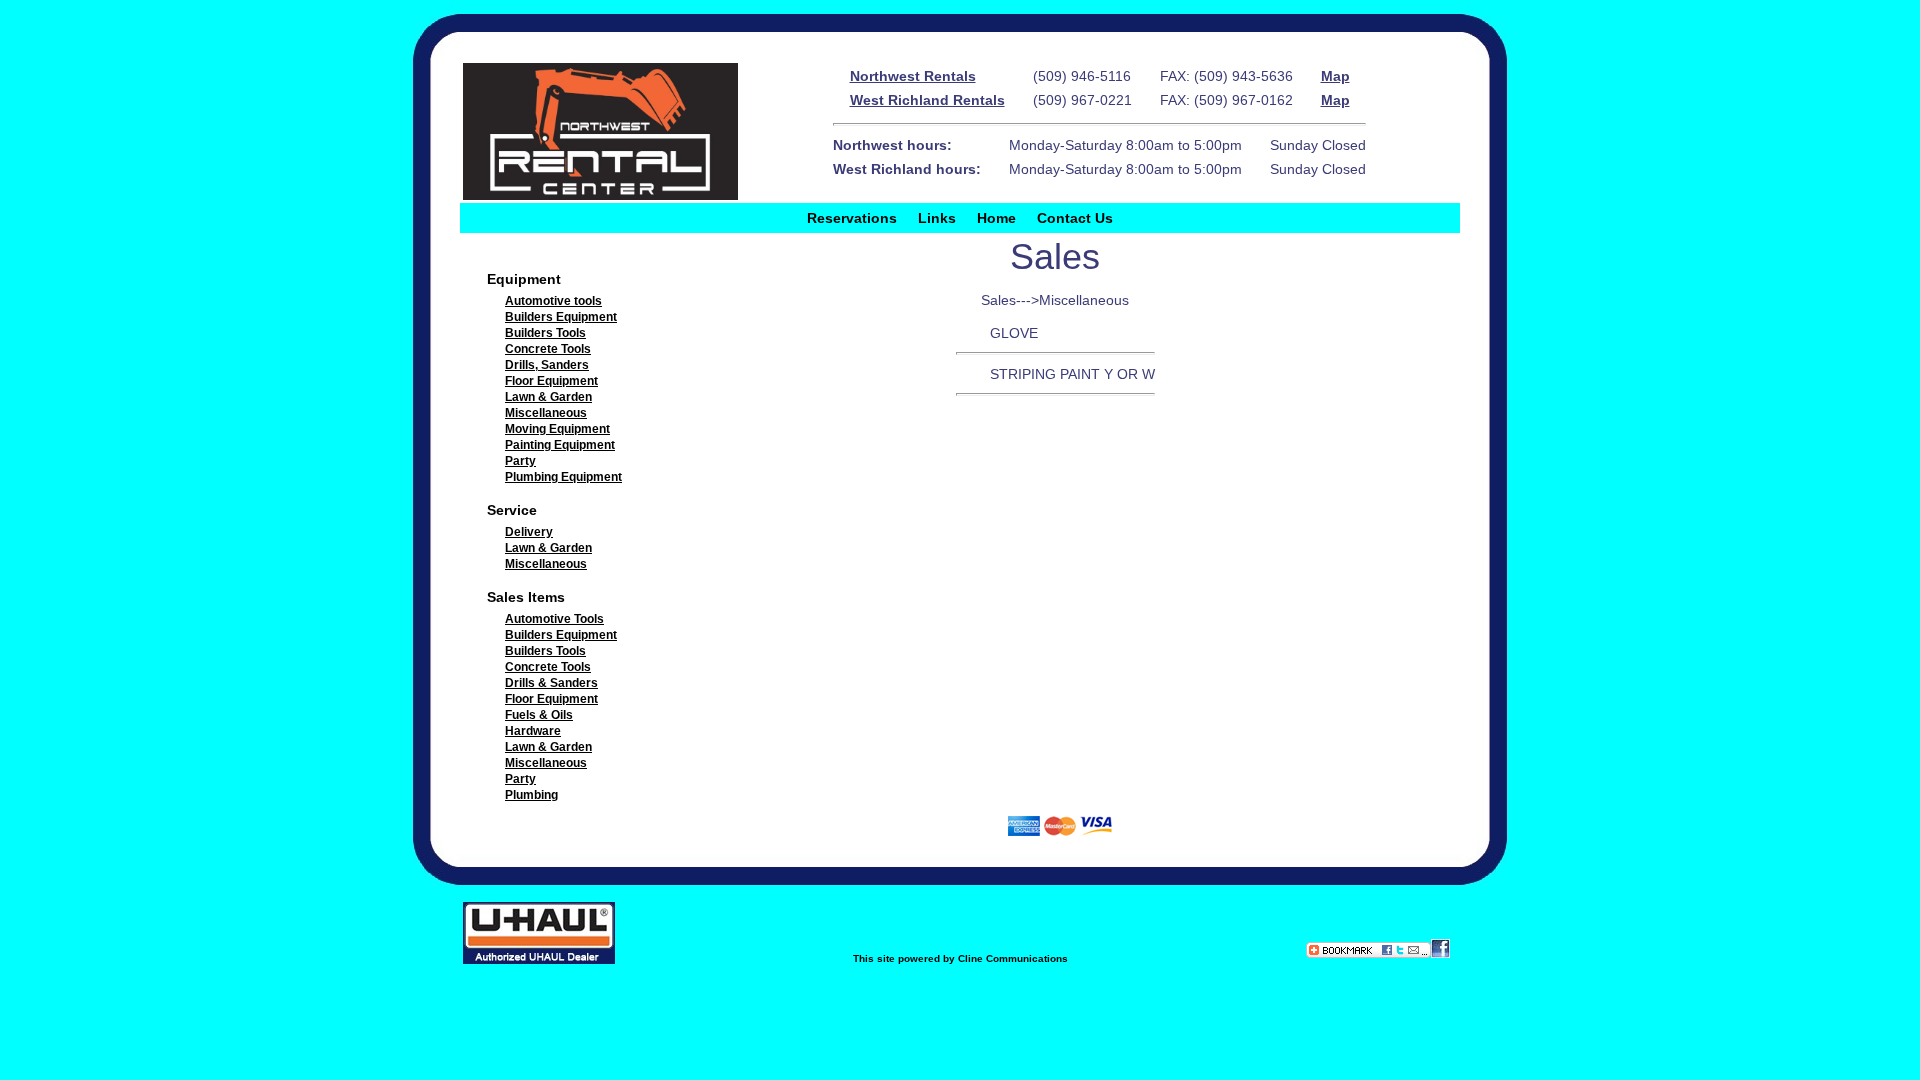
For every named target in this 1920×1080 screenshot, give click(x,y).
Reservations (852, 218)
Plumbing (531, 795)
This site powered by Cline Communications (960, 958)
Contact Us (1075, 218)
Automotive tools (553, 301)
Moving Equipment (557, 429)
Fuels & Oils (539, 715)
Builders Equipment (561, 317)
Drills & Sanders (551, 683)
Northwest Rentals (913, 76)
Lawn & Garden (548, 397)
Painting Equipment (560, 445)
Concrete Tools (548, 349)
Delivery (529, 532)
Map (1335, 76)
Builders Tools (545, 333)
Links (937, 218)
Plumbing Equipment (563, 477)
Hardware (533, 731)
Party (520, 461)
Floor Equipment (551, 381)
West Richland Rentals (927, 100)
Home (996, 218)
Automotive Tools (554, 619)
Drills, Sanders (547, 365)
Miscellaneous (546, 413)
